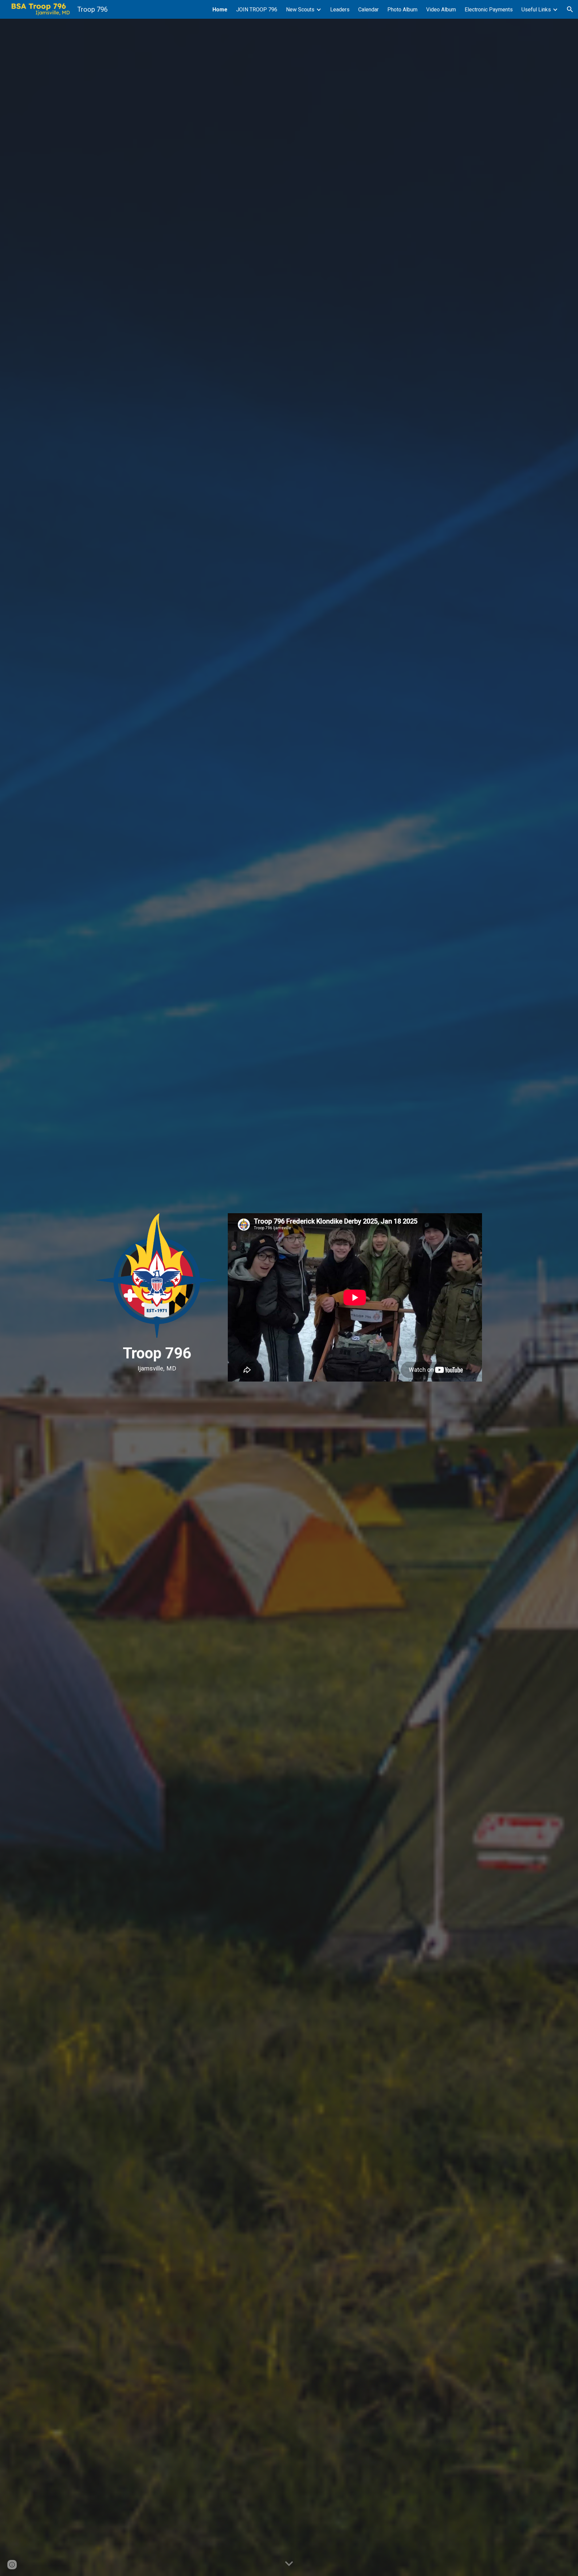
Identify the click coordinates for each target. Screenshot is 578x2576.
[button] (570, 9)
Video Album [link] (441, 10)
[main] (157, 1358)
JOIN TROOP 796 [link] (257, 10)
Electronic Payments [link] (489, 10)
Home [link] (220, 10)
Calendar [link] (368, 10)
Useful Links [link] (536, 10)
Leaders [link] (340, 10)
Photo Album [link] (402, 10)
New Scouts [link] (300, 10)
